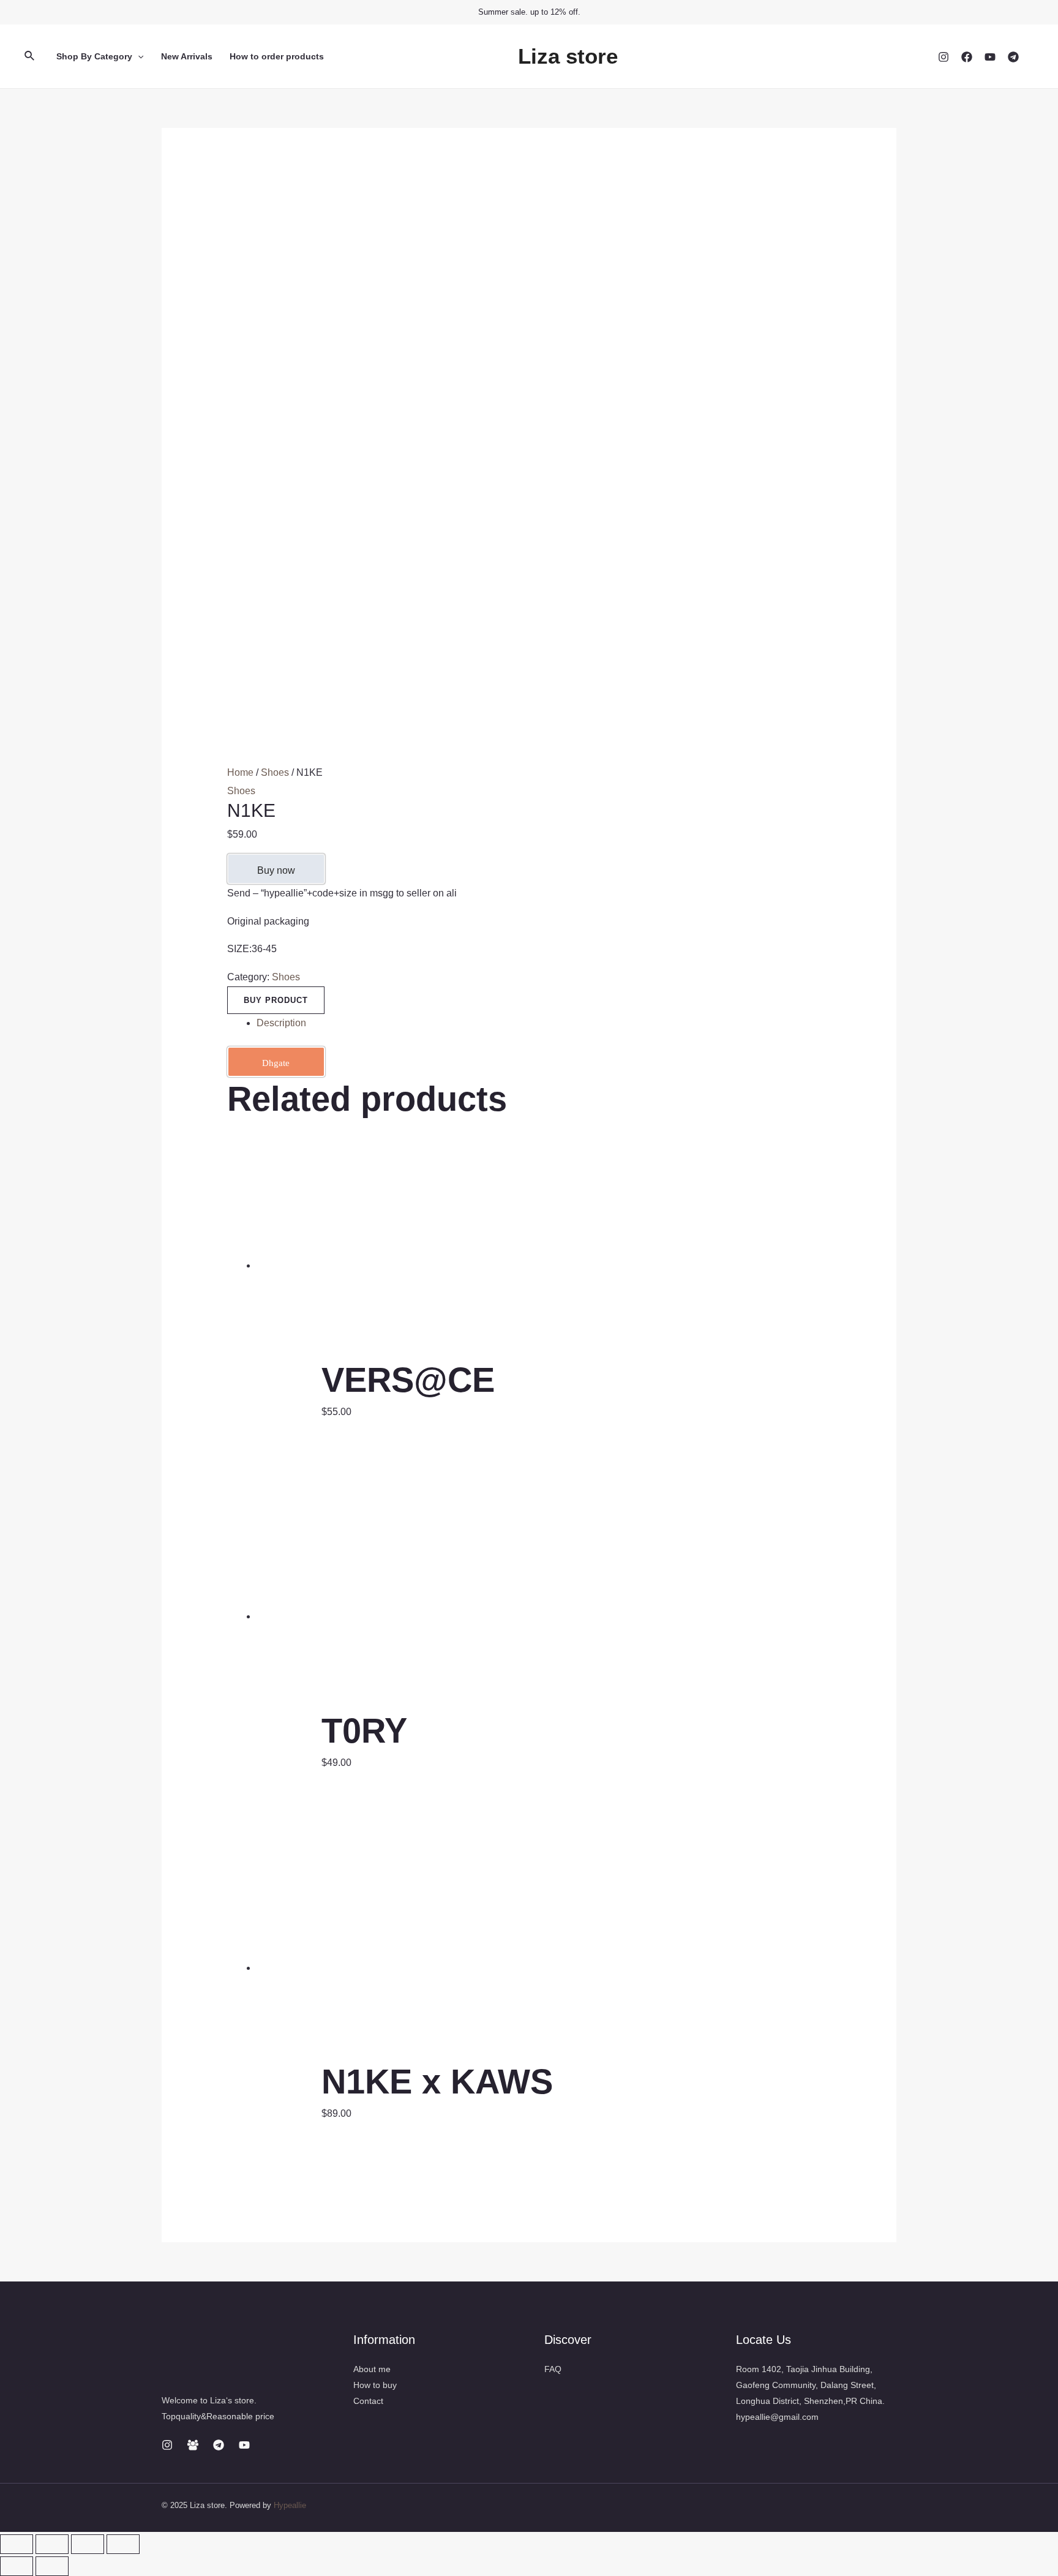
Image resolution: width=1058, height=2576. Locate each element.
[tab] (544, 1023)
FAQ (553, 2369)
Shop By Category (94, 56)
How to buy (375, 2385)
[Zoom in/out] (123, 2544)
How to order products (277, 56)
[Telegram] (1013, 57)
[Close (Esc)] (17, 2544)
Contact (368, 2401)
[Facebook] (967, 57)
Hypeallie (290, 2505)
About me (372, 2369)
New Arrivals (187, 56)
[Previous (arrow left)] (17, 2566)
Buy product (276, 1000)
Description (281, 1023)
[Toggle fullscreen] (88, 2544)
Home (240, 772)
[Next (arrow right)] (52, 2566)
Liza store (568, 56)
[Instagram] (944, 57)
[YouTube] (990, 57)
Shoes (275, 772)
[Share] (52, 2544)
